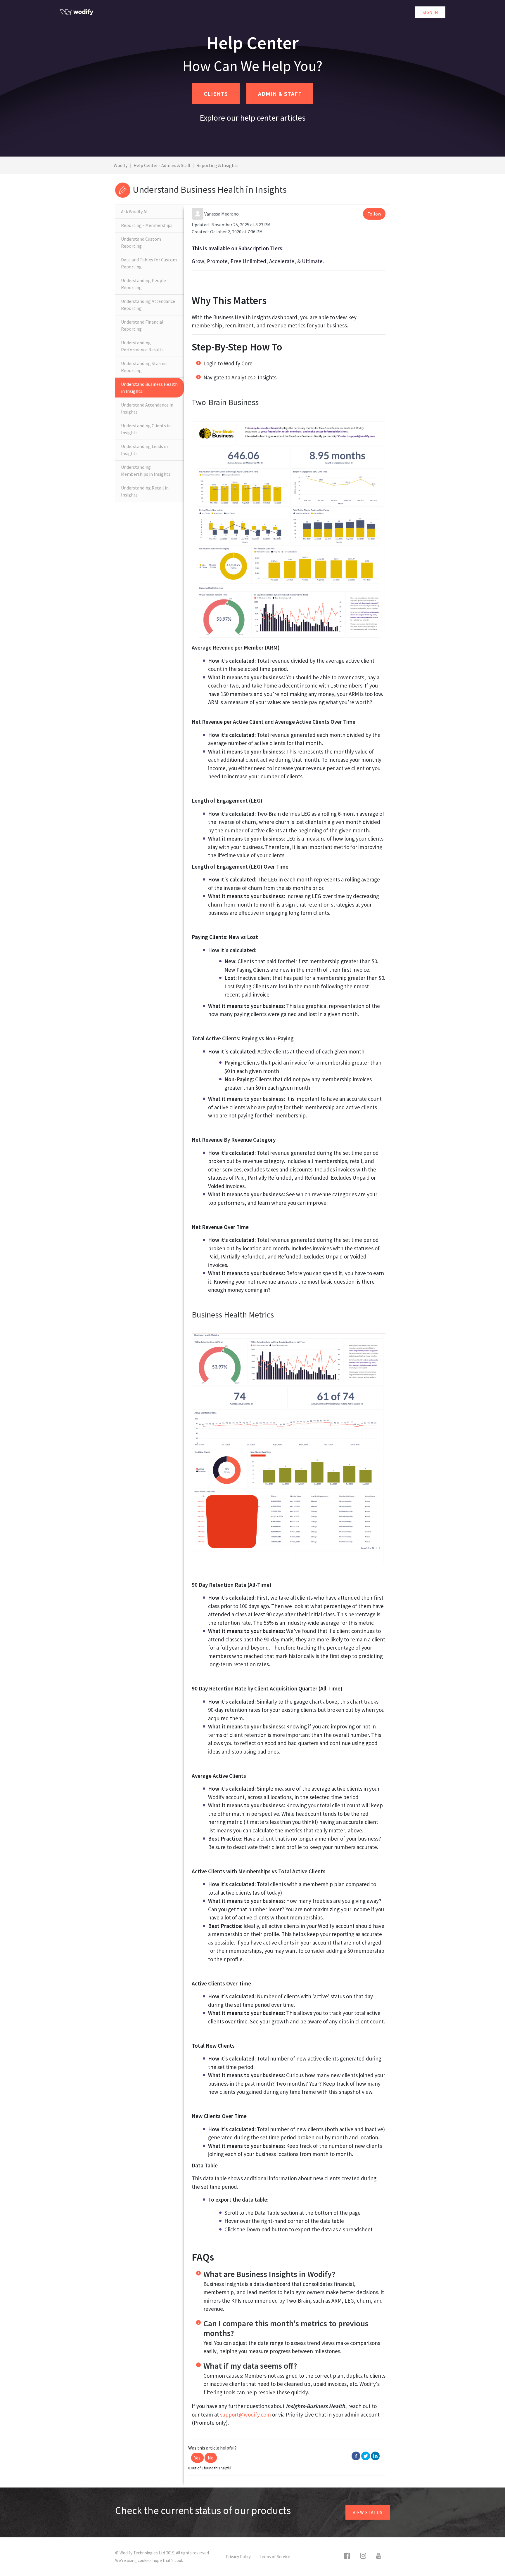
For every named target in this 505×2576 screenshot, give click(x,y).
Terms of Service (275, 2557)
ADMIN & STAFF (280, 94)
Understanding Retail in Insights (145, 491)
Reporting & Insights (217, 165)
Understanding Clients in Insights (146, 429)
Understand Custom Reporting (141, 242)
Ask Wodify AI (134, 211)
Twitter (366, 2456)
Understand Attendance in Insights (147, 408)
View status (368, 2512)
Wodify (121, 165)
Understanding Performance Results (142, 346)
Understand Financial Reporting (142, 325)
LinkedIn (375, 2456)
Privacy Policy (238, 2557)
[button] (197, 2458)
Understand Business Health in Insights (149, 388)
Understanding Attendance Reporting (148, 305)
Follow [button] (374, 214)
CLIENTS (216, 94)
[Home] (76, 12)
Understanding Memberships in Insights (146, 471)
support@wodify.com (245, 2414)
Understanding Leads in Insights (144, 450)
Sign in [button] (430, 12)
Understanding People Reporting (143, 284)
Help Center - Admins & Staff (162, 165)
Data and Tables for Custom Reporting (149, 263)
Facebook (356, 2456)
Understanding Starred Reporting (144, 367)
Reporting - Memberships (147, 225)
